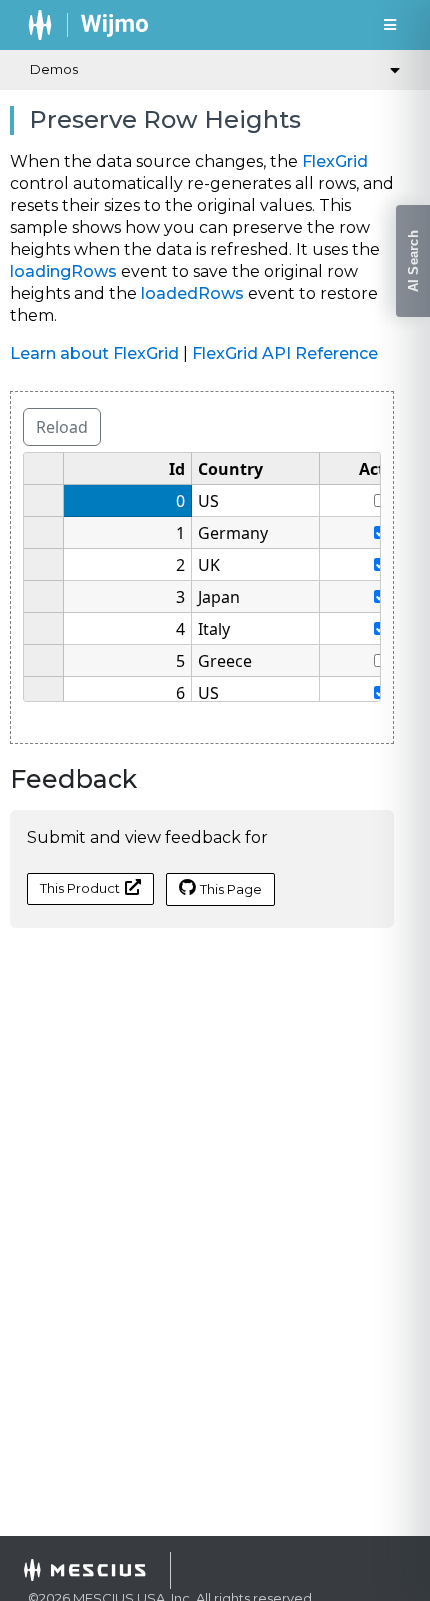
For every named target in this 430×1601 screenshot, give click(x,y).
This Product (80, 888)
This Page (231, 889)
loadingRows (63, 271)
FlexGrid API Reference (285, 353)
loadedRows (192, 293)
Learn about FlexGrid (94, 353)
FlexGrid (335, 161)
